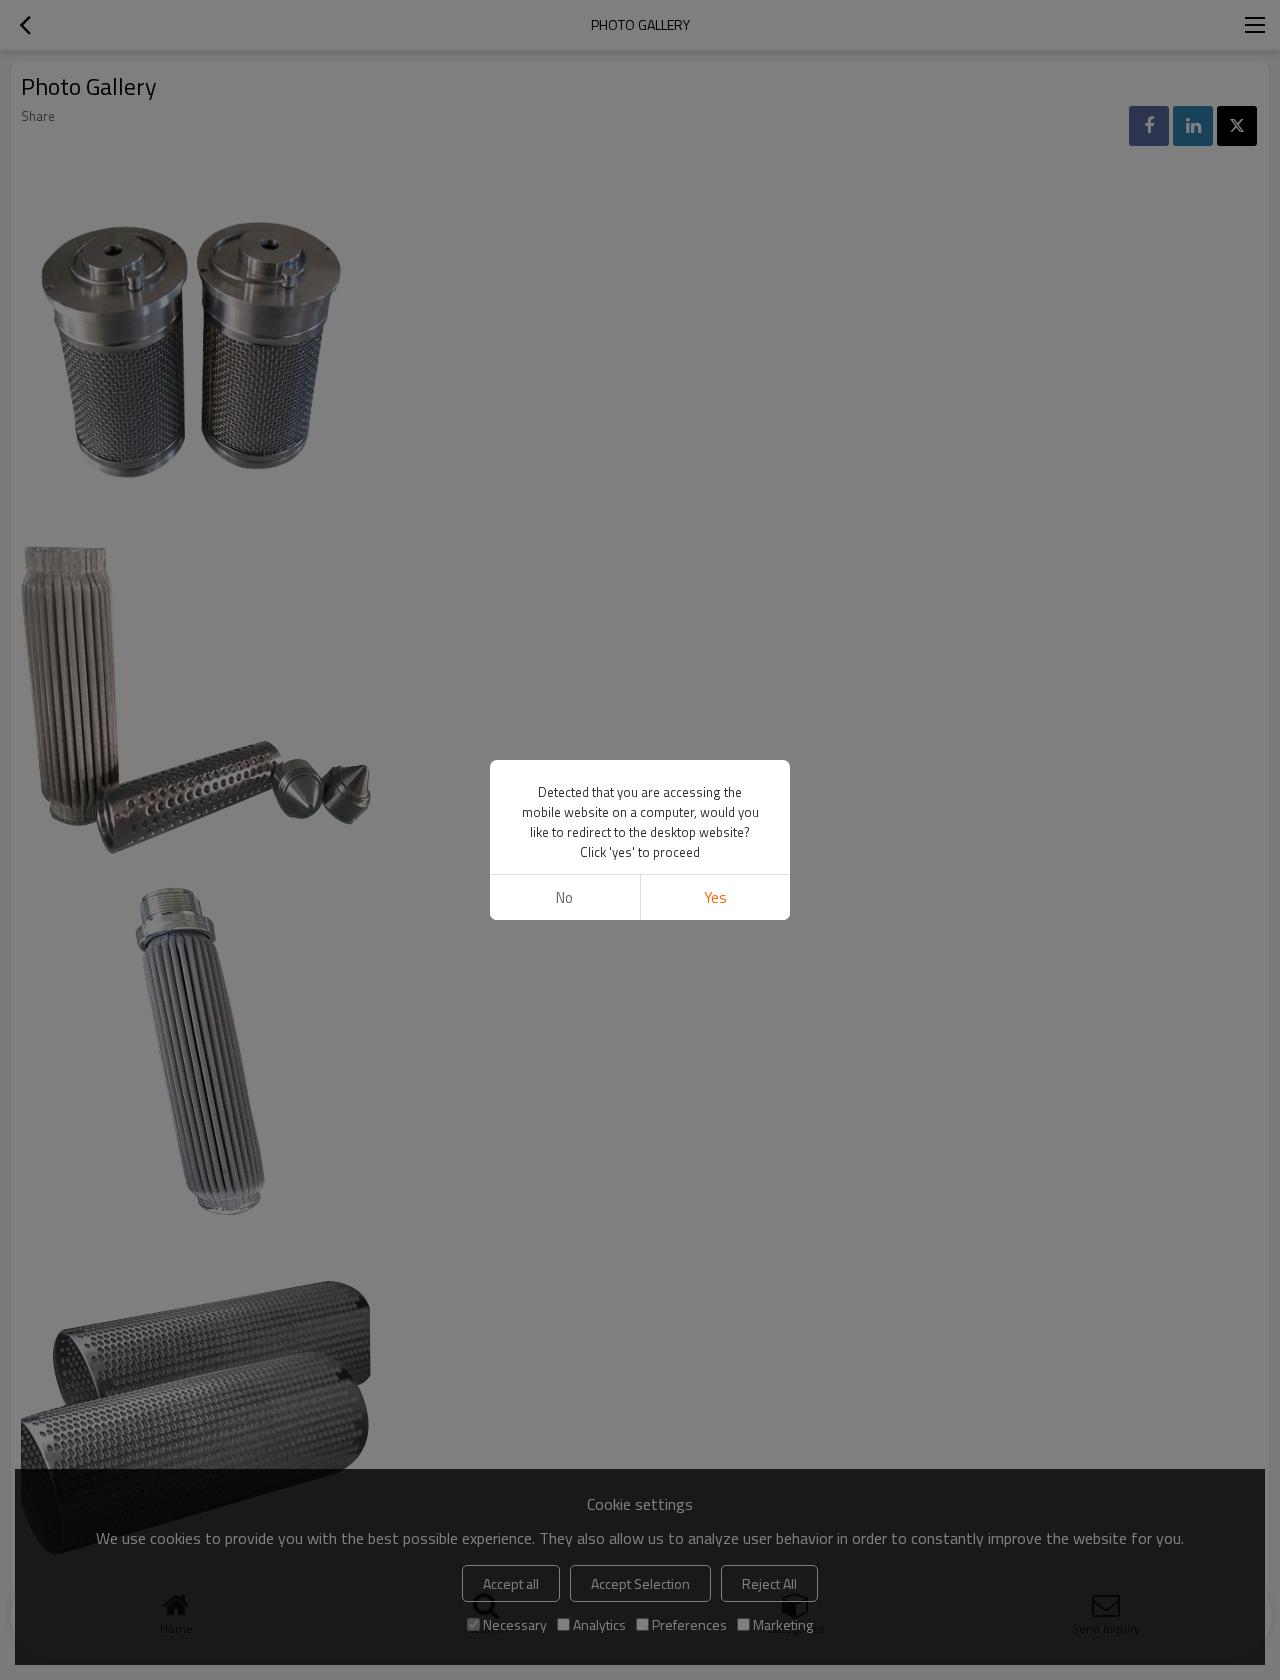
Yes (715, 897)
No (564, 897)
